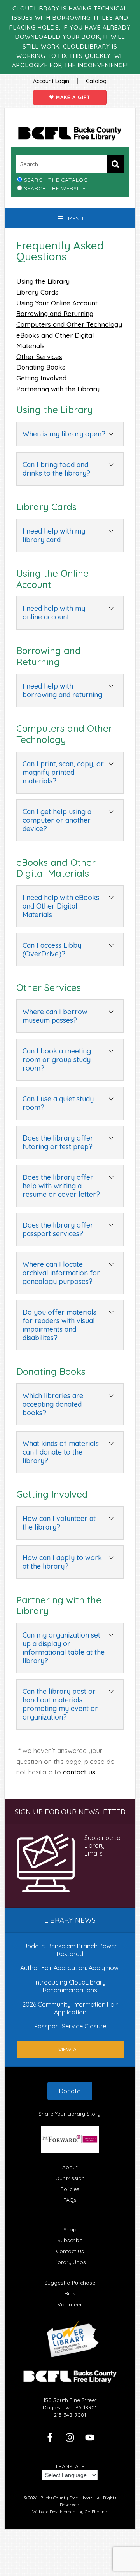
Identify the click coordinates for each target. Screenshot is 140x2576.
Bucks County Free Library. (68, 2498)
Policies (70, 2189)
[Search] (115, 164)
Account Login (51, 81)
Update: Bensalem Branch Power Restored (70, 1950)
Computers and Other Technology (69, 324)
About (70, 2167)
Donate (70, 2091)
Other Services (39, 357)
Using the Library (43, 281)
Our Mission (70, 2178)
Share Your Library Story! (70, 2113)
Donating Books (41, 367)
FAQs (70, 2200)
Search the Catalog (56, 180)
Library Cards (37, 292)
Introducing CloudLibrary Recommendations (70, 1986)
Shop (70, 2229)
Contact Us (70, 2251)
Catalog (96, 81)
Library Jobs (70, 2262)
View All (70, 2049)
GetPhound (96, 2512)
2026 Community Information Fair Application (70, 2008)
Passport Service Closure (70, 2026)
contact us (79, 1772)
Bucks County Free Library (70, 134)
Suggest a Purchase (70, 2282)
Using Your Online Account (57, 303)
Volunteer (70, 2304)
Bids (70, 2293)
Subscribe (70, 2240)
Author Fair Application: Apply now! (70, 1968)
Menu (76, 218)
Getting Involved (41, 378)
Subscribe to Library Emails (102, 1846)
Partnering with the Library (58, 389)
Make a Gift (72, 97)
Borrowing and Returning (55, 313)
